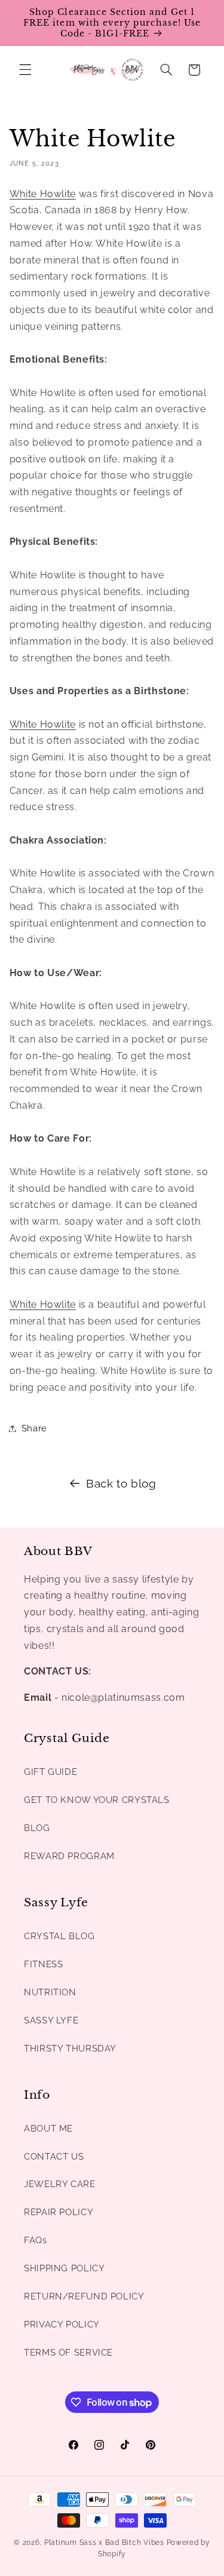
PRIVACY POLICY (62, 2324)
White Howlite (43, 194)
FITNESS (43, 1964)
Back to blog (121, 1483)
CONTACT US (54, 2156)
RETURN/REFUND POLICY (84, 2296)
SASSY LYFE (51, 2020)
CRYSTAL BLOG (59, 1936)
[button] (25, 70)
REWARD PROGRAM (69, 1856)
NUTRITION (50, 1992)
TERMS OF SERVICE (68, 2352)
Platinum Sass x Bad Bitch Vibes (104, 2543)
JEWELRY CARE (60, 2184)
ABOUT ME (48, 2128)
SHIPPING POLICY (64, 2268)
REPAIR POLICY (59, 2212)
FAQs (36, 2240)
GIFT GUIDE (50, 1772)
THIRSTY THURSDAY (70, 2048)
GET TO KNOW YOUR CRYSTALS (97, 1800)
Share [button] (34, 1428)
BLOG (37, 1828)
